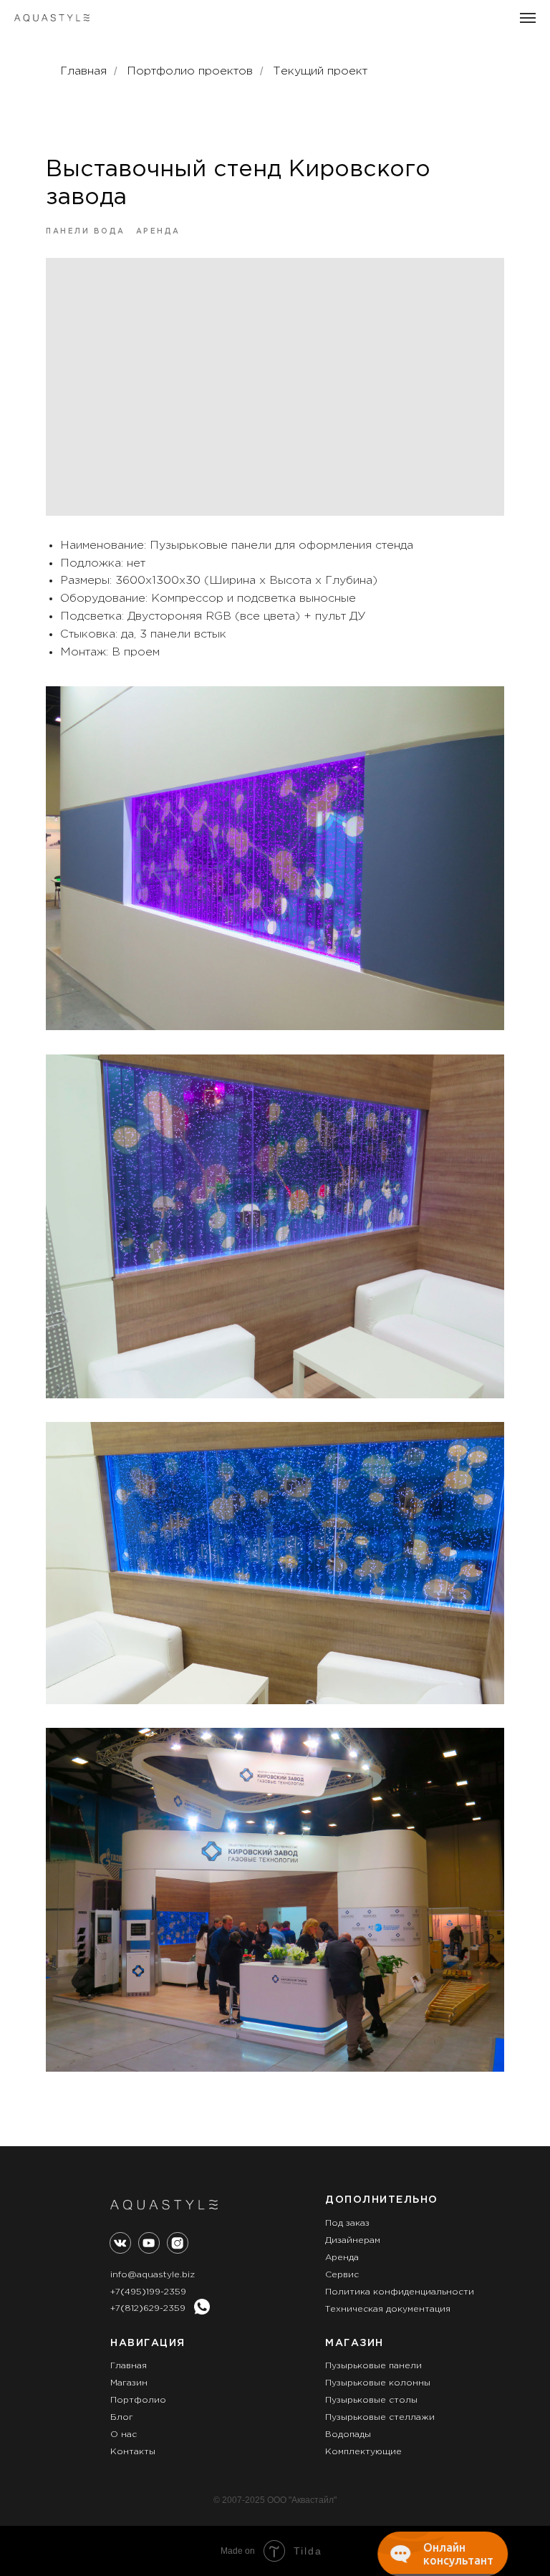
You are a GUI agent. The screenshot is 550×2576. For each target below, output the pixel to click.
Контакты (133, 2452)
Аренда (342, 2258)
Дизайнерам (353, 2240)
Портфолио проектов (190, 71)
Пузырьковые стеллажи (380, 2417)
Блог (122, 2417)
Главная (83, 71)
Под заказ (347, 2223)
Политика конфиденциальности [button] (400, 2292)
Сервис (342, 2275)
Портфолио (138, 2400)
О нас (124, 2435)
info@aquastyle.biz (153, 2275)
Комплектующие (363, 2452)
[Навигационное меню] (528, 18)
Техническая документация (388, 2309)
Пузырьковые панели (373, 2366)
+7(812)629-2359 (148, 2308)
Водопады (348, 2435)
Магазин (129, 2383)
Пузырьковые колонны (378, 2383)
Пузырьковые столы (371, 2400)
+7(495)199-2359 (148, 2292)
